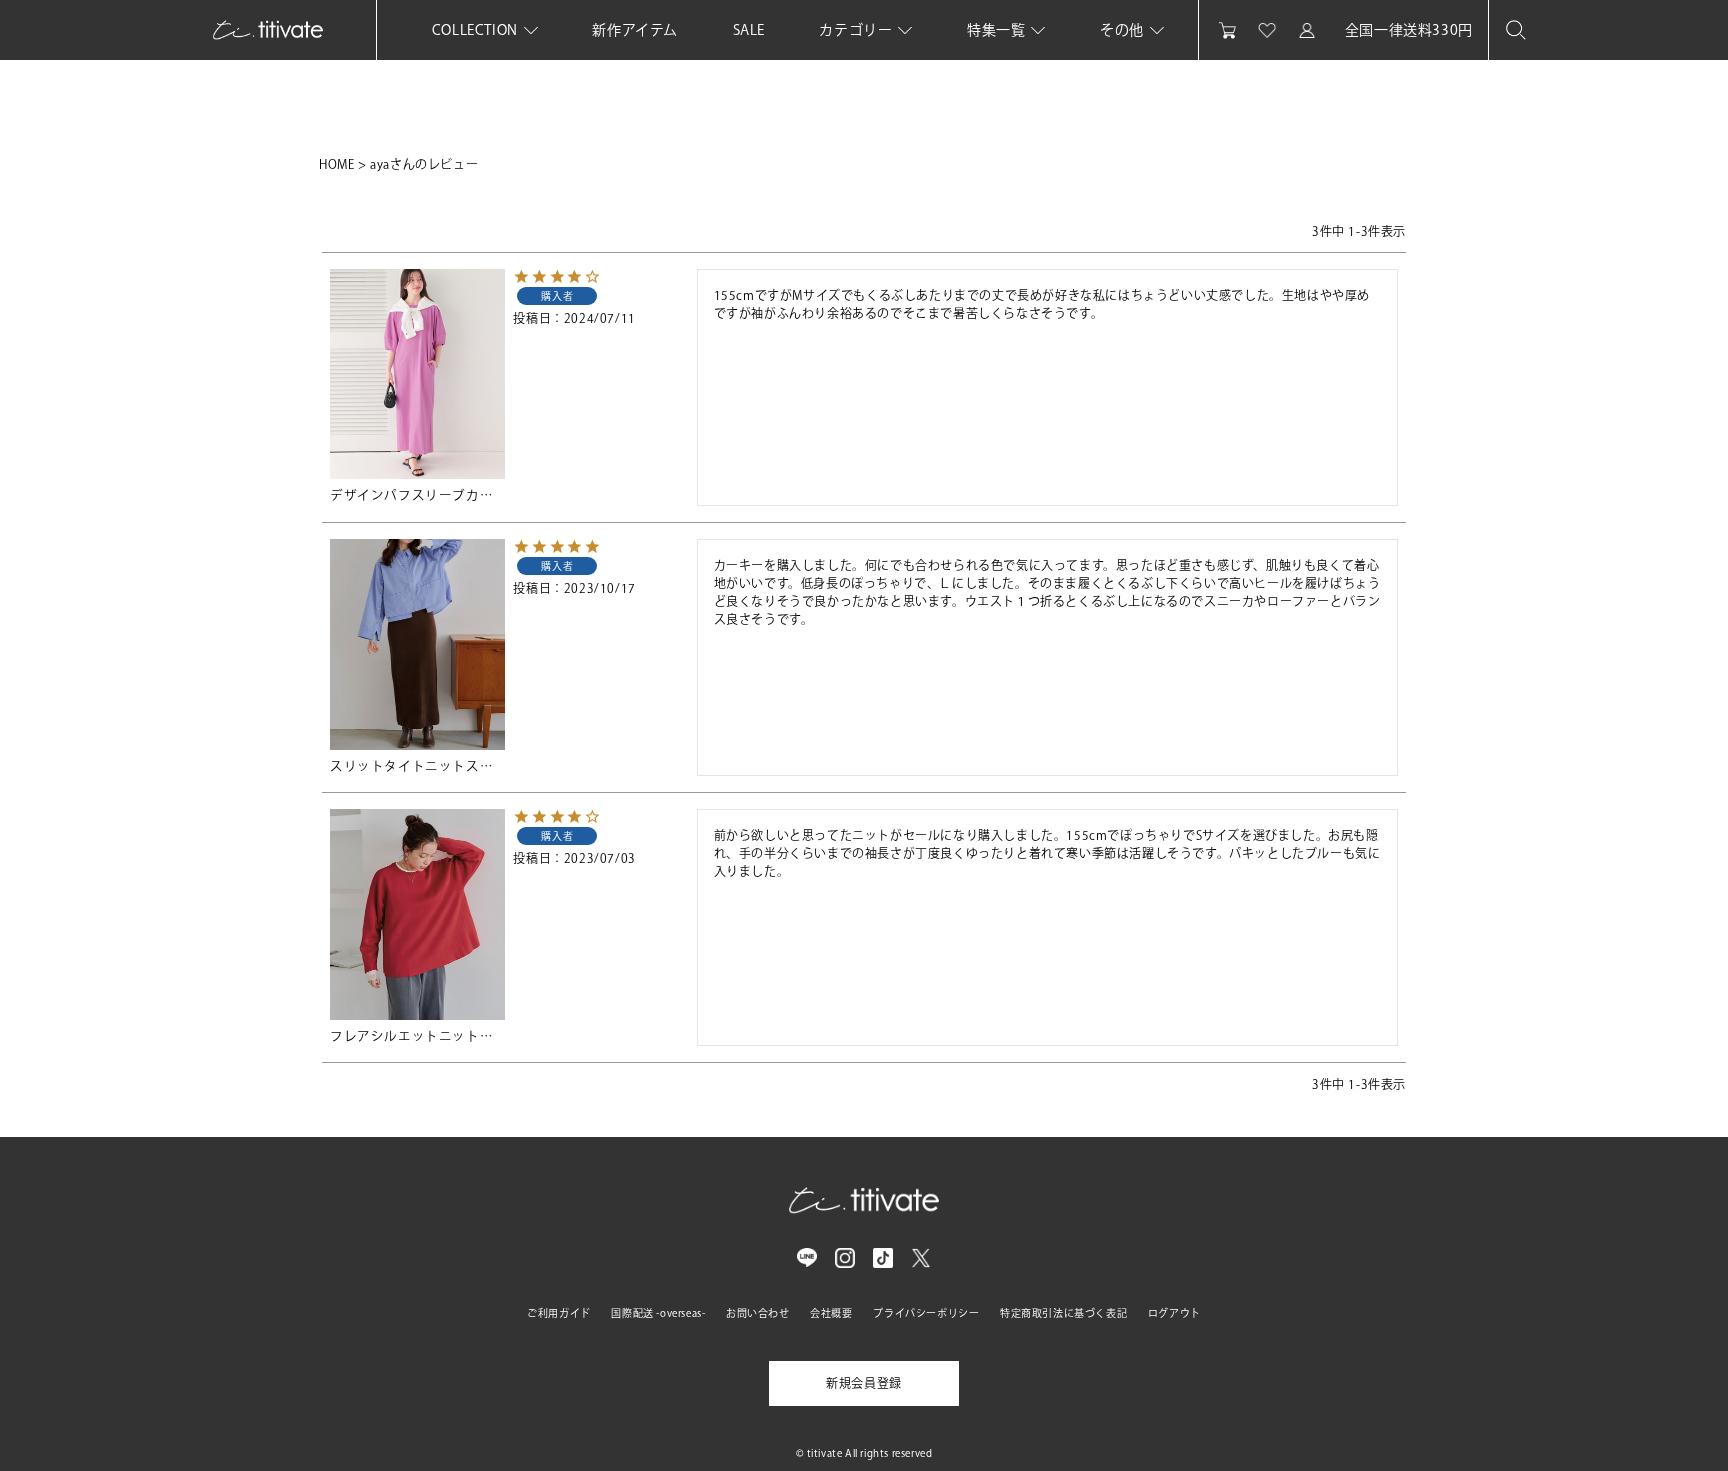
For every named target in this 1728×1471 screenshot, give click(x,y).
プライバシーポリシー (926, 1313)
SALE (749, 30)
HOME (336, 164)
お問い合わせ (758, 1313)
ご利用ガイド (559, 1313)
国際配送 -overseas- (658, 1313)
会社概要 (831, 1313)
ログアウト (1174, 1313)
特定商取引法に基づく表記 (1063, 1313)
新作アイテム (635, 30)
